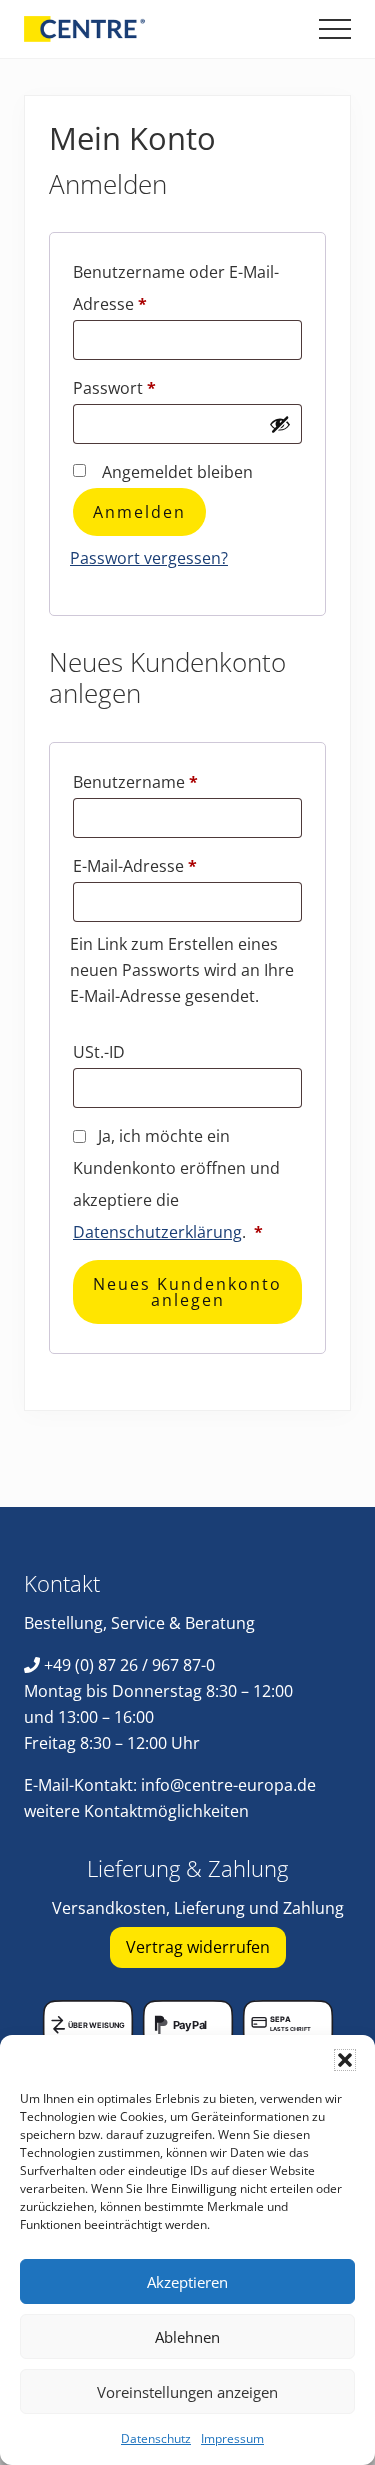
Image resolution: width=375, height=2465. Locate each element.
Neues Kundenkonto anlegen (187, 1292)
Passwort (159, 387)
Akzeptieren (187, 2282)
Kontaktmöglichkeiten (166, 1811)
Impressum (232, 2438)
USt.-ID (101, 1052)
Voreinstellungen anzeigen (187, 2392)
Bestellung (63, 1623)
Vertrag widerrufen (198, 1947)
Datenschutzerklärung (157, 1232)
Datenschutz (156, 2438)
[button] (345, 2060)
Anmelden (139, 512)
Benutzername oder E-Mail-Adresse (176, 288)
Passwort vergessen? (149, 558)
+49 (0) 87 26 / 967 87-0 (129, 1665)
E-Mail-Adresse (179, 865)
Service (138, 1623)
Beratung (220, 1623)
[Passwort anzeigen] (280, 424)
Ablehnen (187, 2337)
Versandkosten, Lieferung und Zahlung (198, 1908)
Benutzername (180, 781)
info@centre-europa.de (228, 1785)
